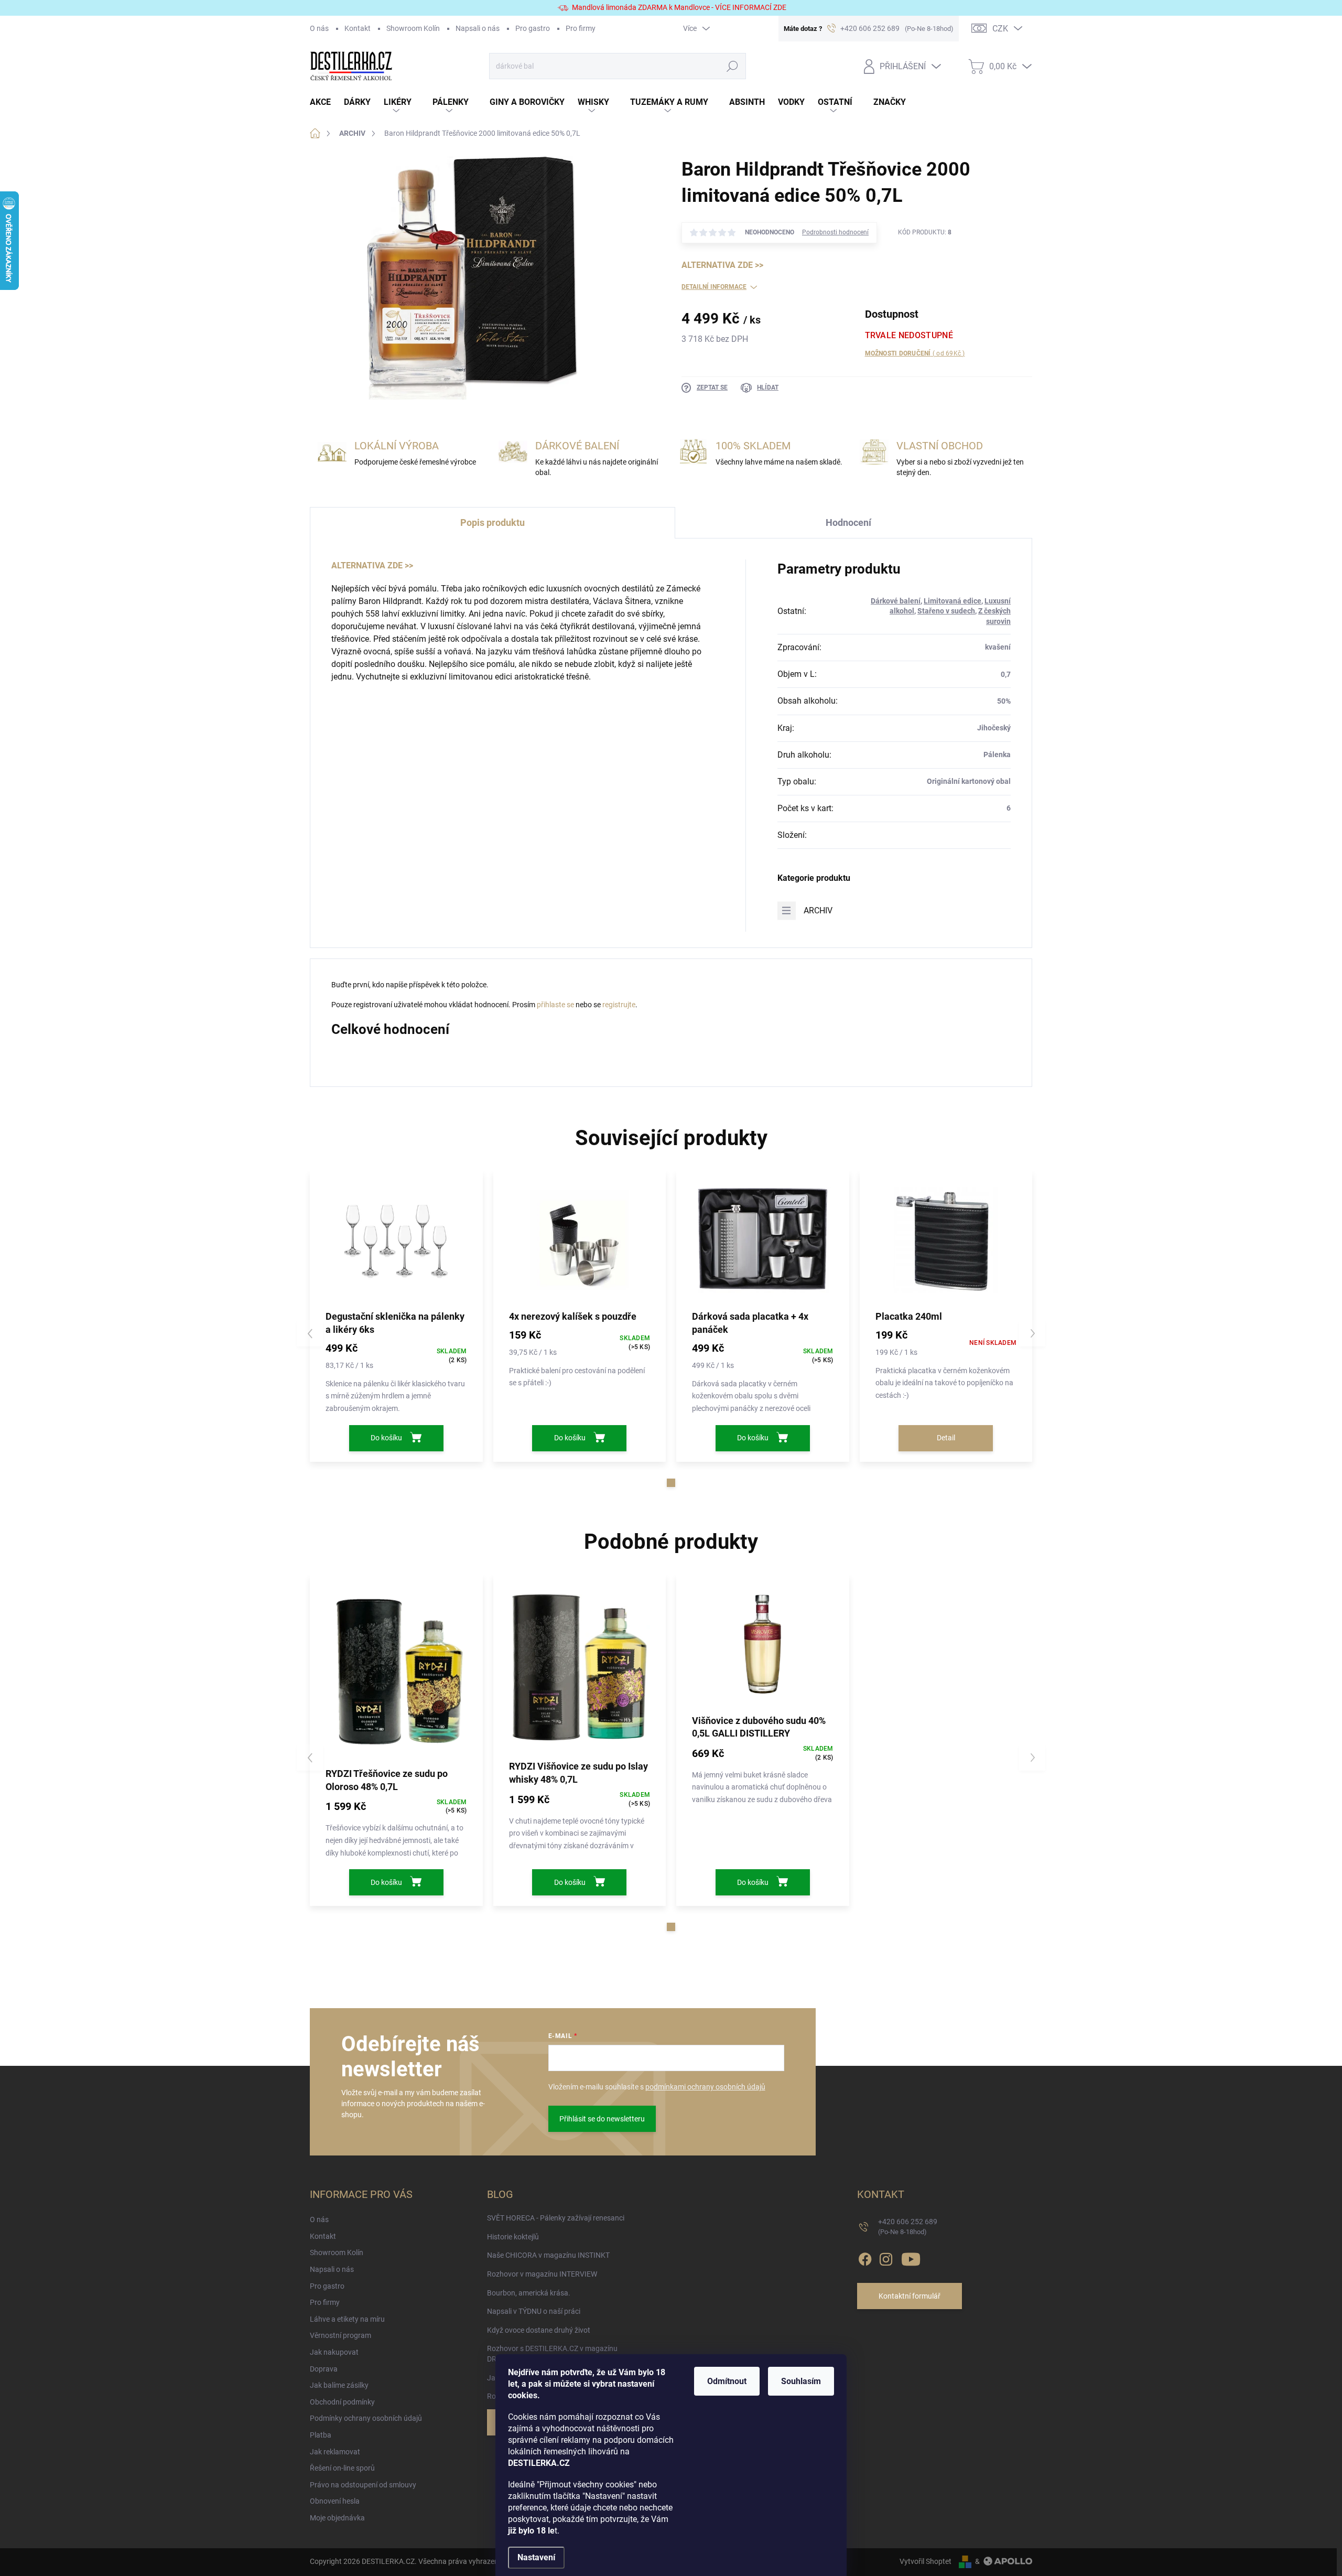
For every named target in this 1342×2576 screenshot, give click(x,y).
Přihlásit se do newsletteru (602, 2119)
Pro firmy (581, 28)
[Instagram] (886, 2258)
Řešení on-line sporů (342, 2468)
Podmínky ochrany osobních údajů (366, 2418)
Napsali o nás (478, 28)
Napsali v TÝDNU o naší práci (534, 2311)
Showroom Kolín (413, 28)
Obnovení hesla (335, 2501)
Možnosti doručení (915, 353)
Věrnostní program (340, 2335)
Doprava (324, 2369)
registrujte (619, 1005)
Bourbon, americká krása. (529, 2293)
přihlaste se (555, 1005)
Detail (946, 1438)
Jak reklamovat (335, 2452)
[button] (671, 1483)
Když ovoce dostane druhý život (539, 2330)
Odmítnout (727, 2381)
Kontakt (358, 28)
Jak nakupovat (334, 2352)
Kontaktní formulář (910, 2296)
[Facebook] (865, 2258)
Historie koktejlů (513, 2237)
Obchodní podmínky (342, 2402)
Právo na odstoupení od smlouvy (363, 2485)
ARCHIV (818, 910)
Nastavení (536, 2557)
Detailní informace (714, 287)
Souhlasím (801, 2381)
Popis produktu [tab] (493, 522)
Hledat (732, 66)
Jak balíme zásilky (339, 2385)
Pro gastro (533, 28)
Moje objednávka (337, 2518)
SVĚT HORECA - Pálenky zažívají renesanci (556, 2218)
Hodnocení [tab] (848, 522)
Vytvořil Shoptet (926, 2561)
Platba (321, 2435)
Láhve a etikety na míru (347, 2319)
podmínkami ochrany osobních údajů (705, 2087)
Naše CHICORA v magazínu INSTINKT (548, 2255)
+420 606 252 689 (908, 2227)
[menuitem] (327, 103)
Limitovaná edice (953, 601)
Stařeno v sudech (946, 611)
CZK (1000, 29)
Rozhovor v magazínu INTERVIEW (542, 2274)
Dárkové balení (896, 601)
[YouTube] (911, 2258)
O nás (319, 28)
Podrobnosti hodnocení (835, 232)
